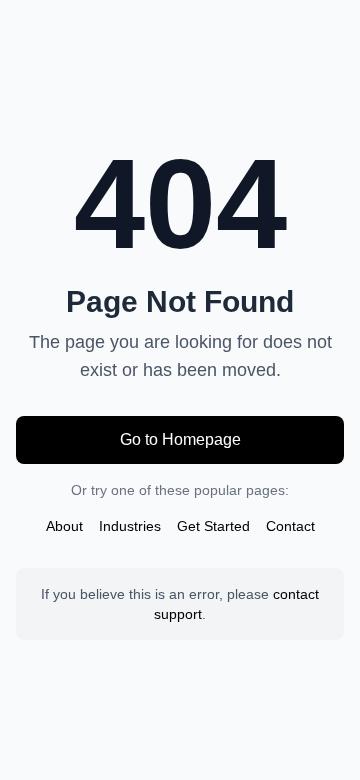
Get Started (213, 526)
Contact (290, 526)
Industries (130, 526)
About (64, 526)
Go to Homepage (180, 439)
